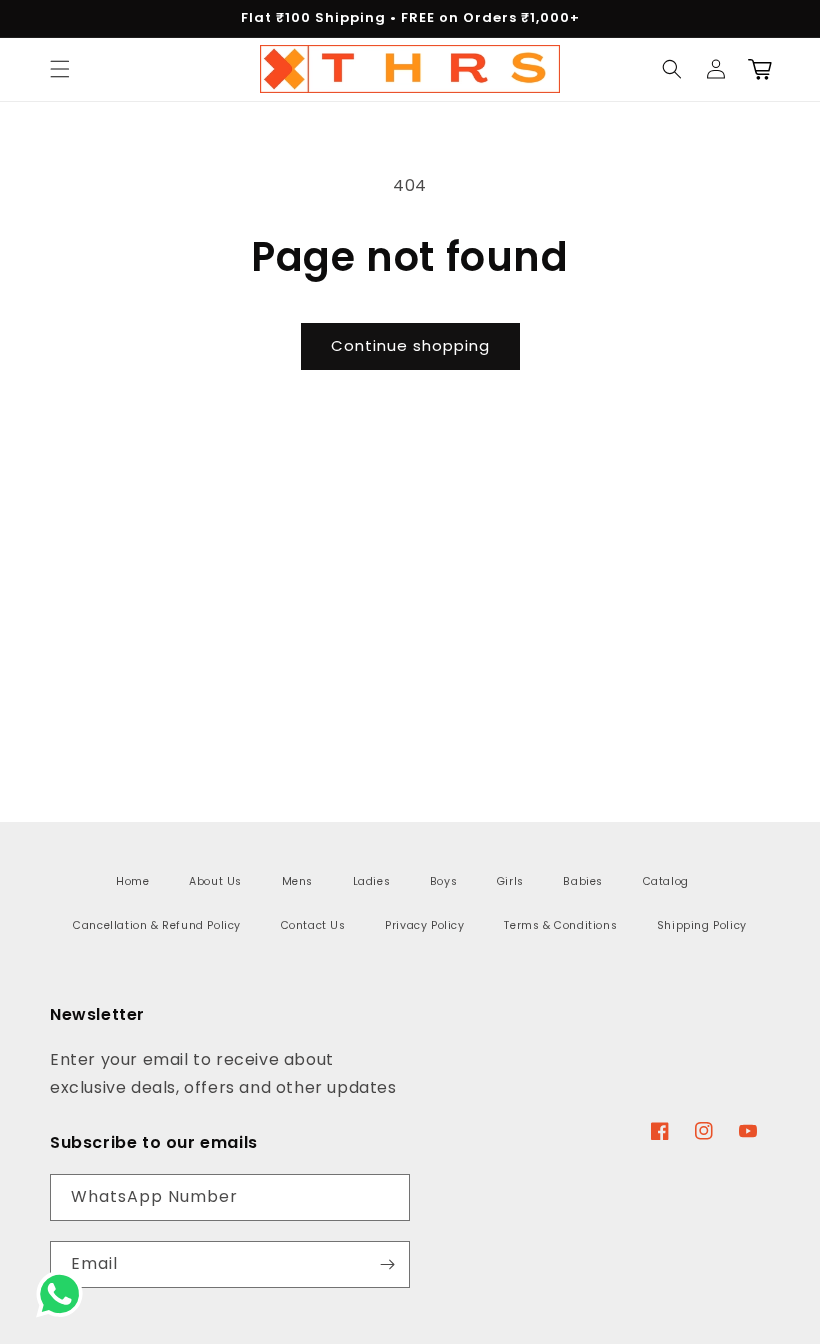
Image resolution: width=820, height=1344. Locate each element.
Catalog (666, 881)
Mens (297, 881)
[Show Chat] (64, 1294)
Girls (510, 881)
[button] (60, 69)
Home (132, 881)
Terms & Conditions (560, 925)
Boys (443, 881)
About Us (215, 881)
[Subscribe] (387, 1264)
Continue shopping (410, 345)
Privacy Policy (424, 925)
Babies (583, 881)
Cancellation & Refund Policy (157, 925)
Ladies (372, 881)
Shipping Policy (702, 925)
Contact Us (313, 925)
